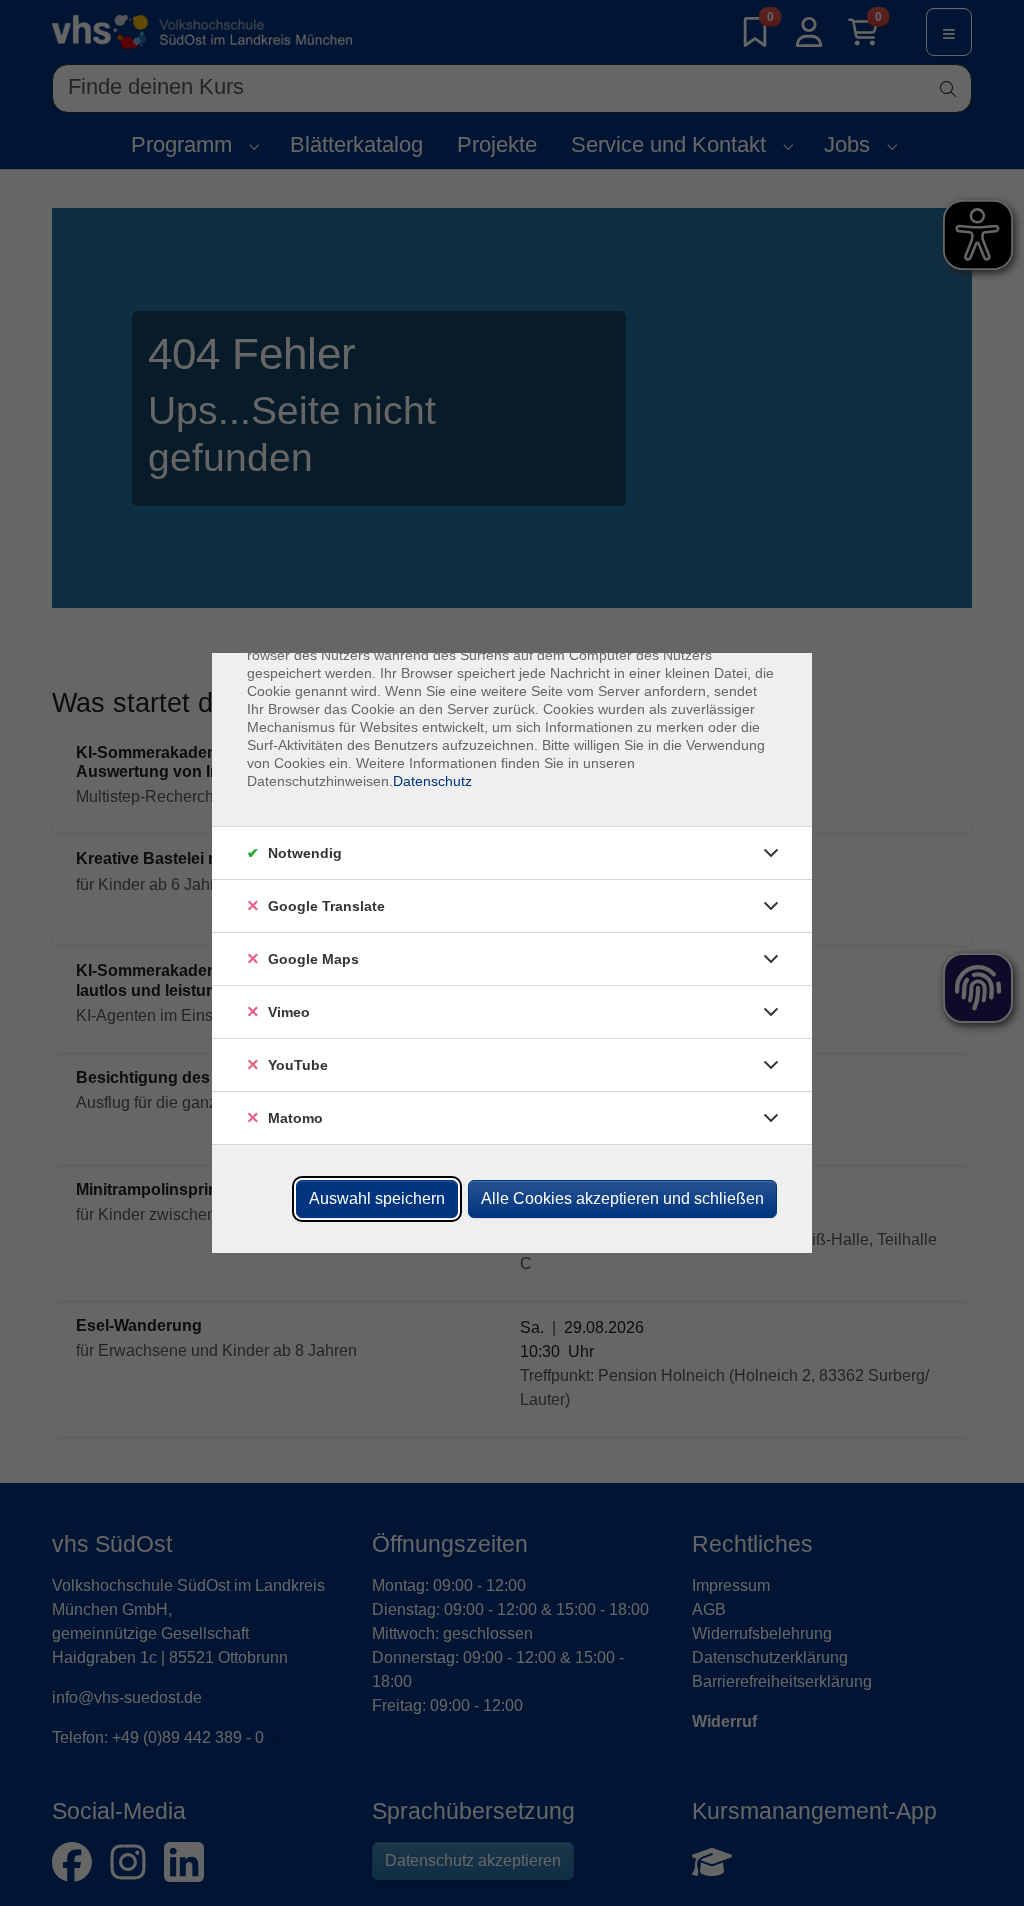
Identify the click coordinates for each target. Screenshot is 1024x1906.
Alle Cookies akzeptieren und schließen (622, 1198)
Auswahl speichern (377, 1198)
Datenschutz (432, 781)
